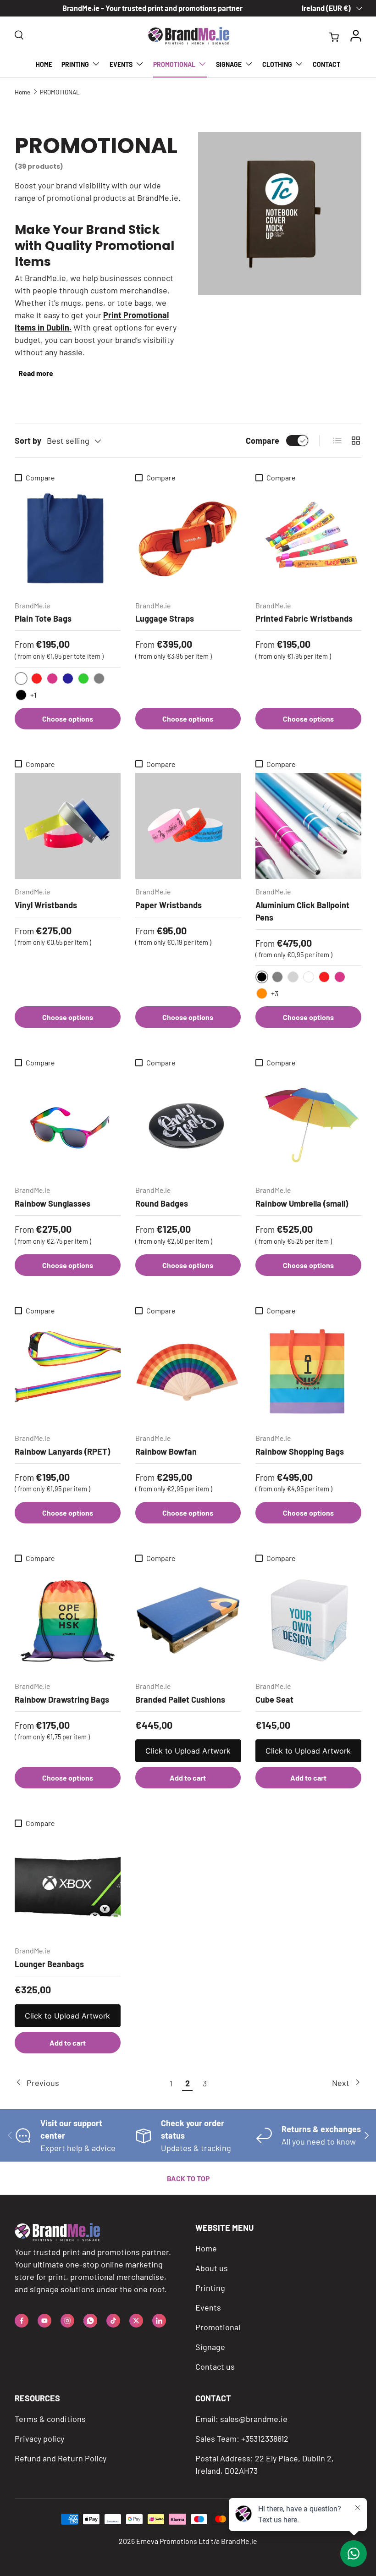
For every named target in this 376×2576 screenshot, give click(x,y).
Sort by (28, 441)
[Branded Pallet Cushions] (188, 1620)
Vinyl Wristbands (46, 905)
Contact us (215, 2366)
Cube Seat (274, 1699)
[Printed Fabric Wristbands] (308, 540)
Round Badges (162, 1203)
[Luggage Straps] (188, 540)
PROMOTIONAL (60, 92)
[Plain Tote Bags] (68, 540)
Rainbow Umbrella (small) (302, 1203)
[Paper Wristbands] (188, 826)
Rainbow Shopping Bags (300, 1451)
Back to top (188, 2178)
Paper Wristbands (169, 905)
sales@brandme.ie (254, 2419)
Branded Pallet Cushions (180, 1699)
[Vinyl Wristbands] (68, 826)
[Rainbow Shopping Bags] (308, 1372)
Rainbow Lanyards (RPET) (62, 1451)
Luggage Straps (165, 618)
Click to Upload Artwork (188, 1751)
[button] (336, 36)
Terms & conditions (50, 2419)
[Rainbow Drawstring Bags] (68, 1620)
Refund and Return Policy (61, 2458)
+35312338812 (265, 2438)
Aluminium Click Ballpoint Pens (302, 911)
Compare (263, 441)
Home (44, 64)
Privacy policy (39, 2438)
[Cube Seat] (308, 1620)
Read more (36, 373)
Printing (210, 2288)
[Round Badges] (188, 1125)
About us (212, 2268)
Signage (210, 2347)
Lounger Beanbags (49, 1964)
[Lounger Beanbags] (68, 1885)
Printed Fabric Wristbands (304, 618)
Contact (326, 64)
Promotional (218, 2327)
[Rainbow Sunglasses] (68, 1125)
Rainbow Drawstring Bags (62, 1699)
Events (208, 2307)
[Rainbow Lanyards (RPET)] (68, 1372)
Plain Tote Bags (43, 618)
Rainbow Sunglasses (53, 1203)
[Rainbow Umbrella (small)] (308, 1125)
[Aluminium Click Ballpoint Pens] (308, 826)
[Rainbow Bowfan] (188, 1372)
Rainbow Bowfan (166, 1451)
